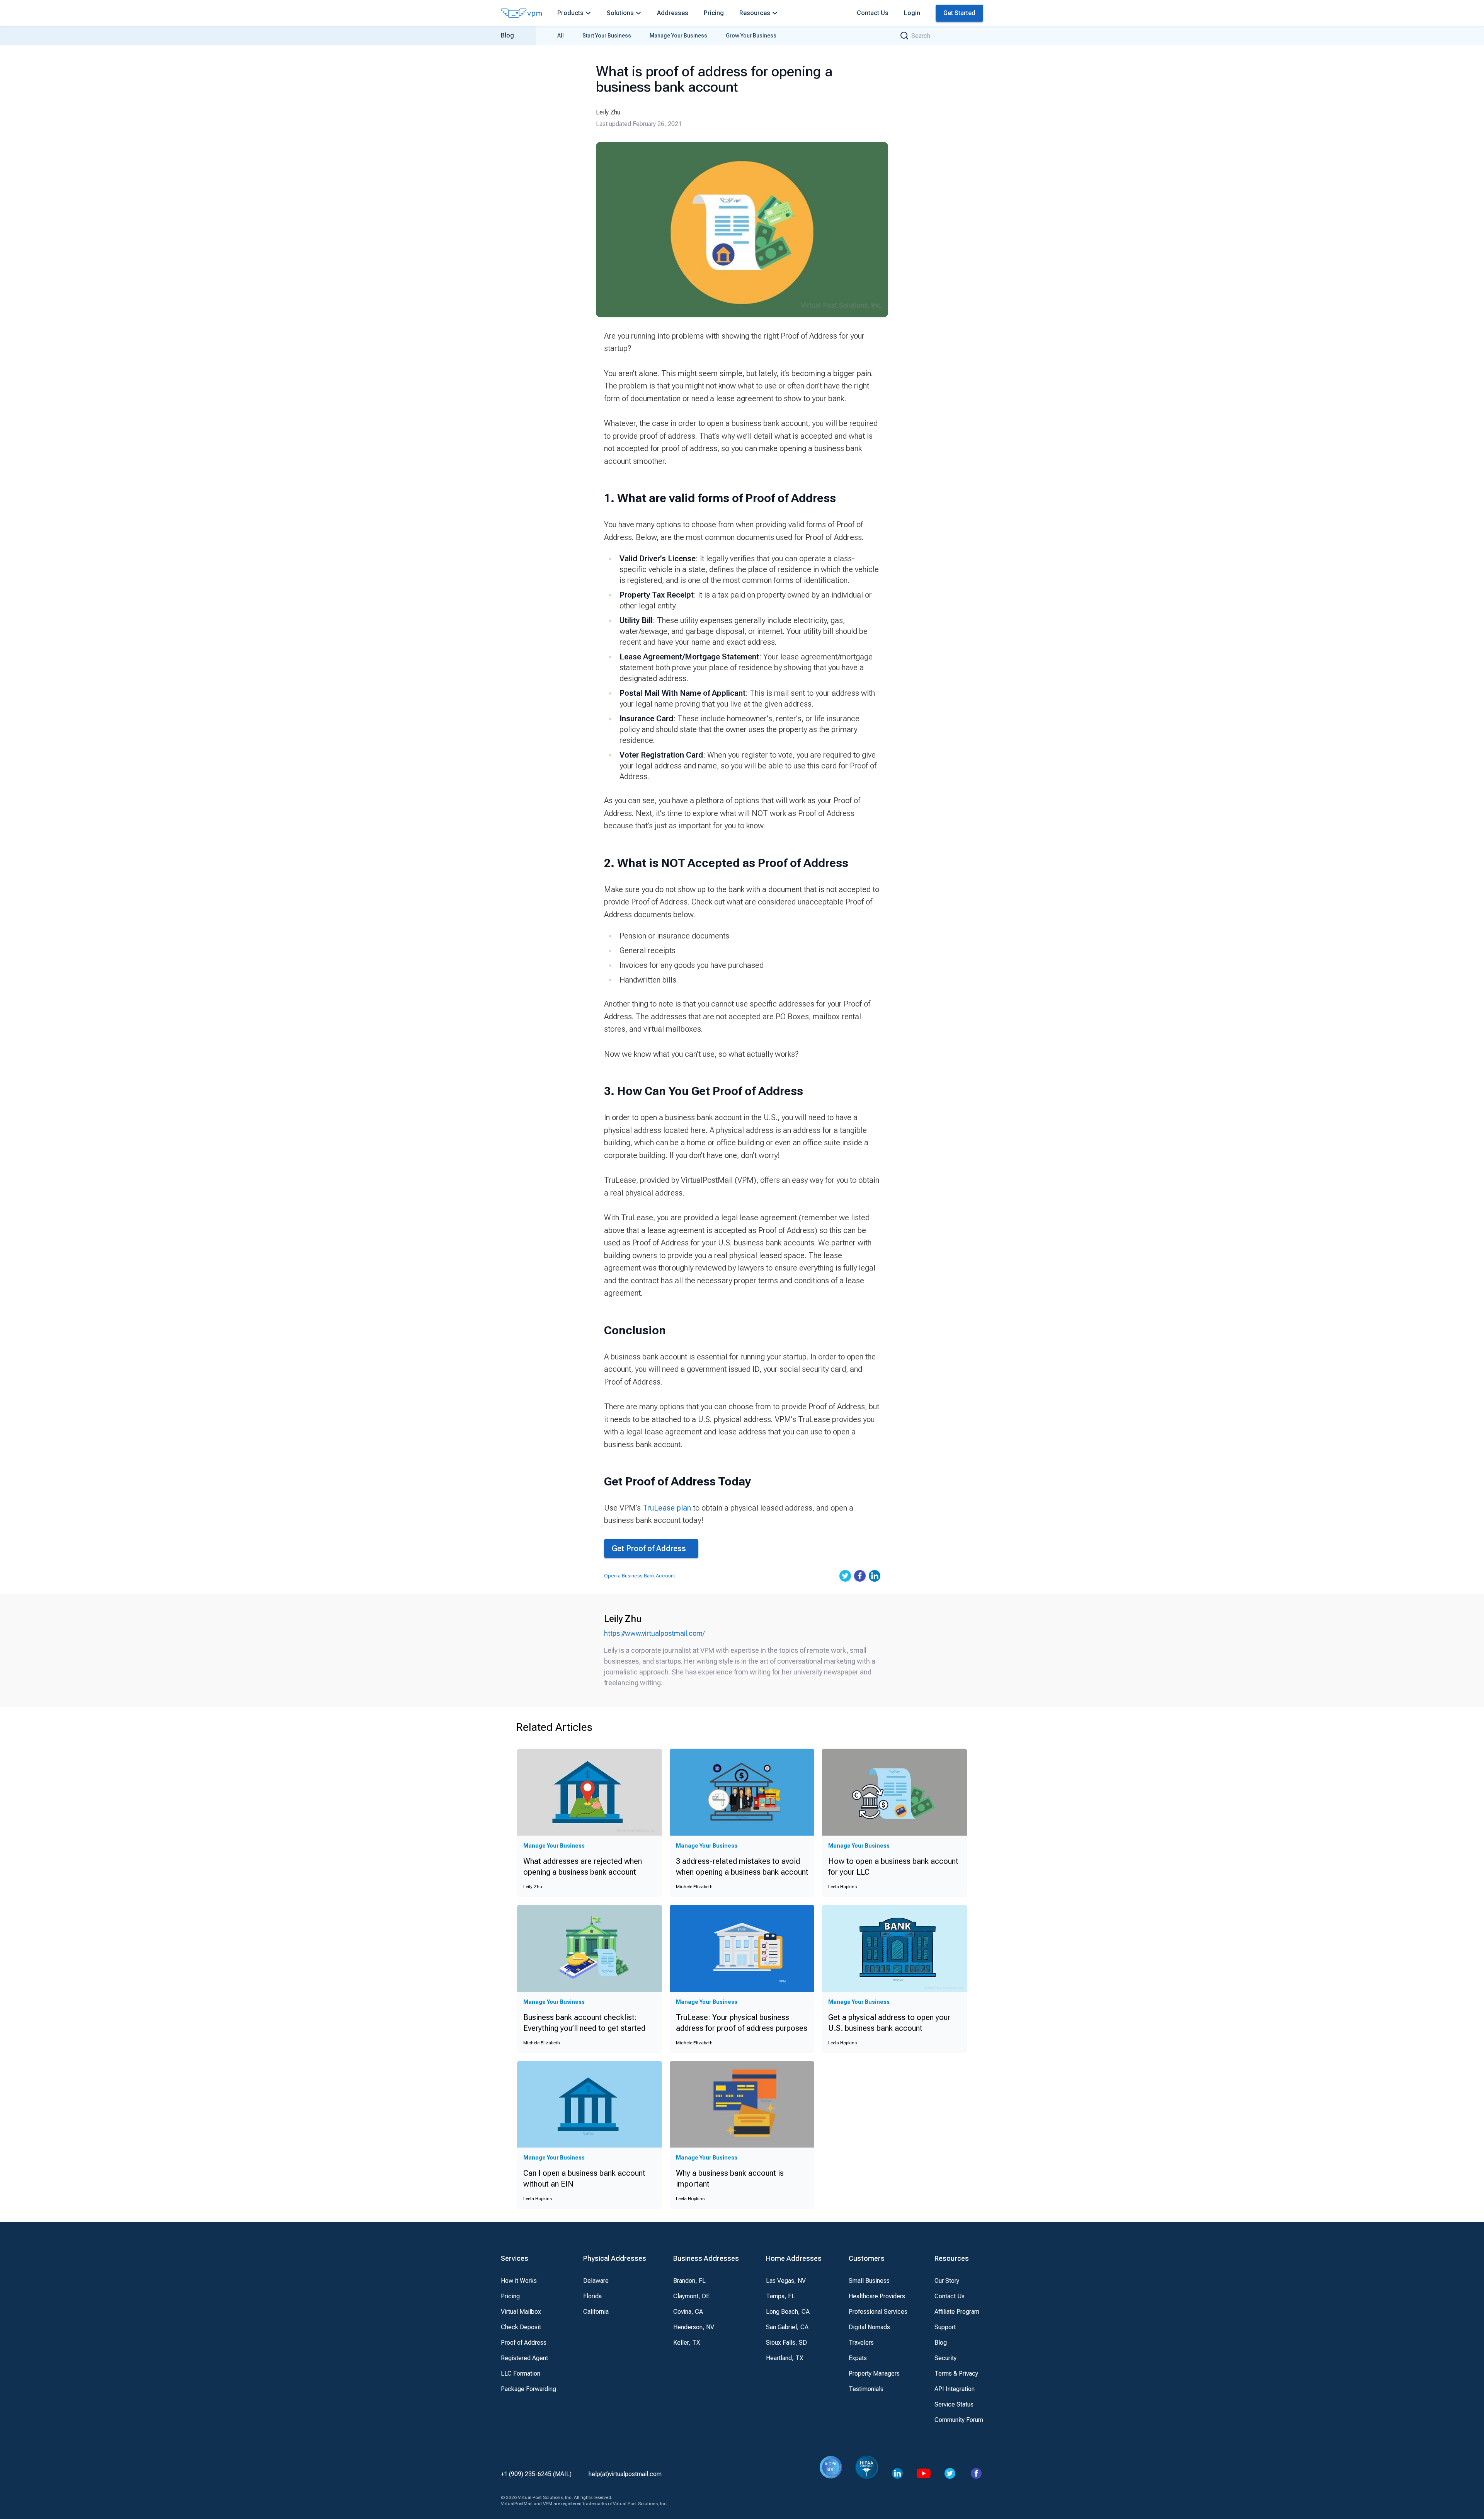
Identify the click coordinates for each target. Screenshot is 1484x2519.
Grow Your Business (751, 36)
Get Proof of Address (649, 1548)
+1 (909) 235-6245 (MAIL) (536, 2474)
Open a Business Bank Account (640, 1576)
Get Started (959, 13)
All (561, 36)
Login (912, 13)
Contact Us (873, 13)
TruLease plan (667, 1508)
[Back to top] (1425, 2502)
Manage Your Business (678, 36)
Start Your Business (607, 36)
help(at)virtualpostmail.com (625, 2474)
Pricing (714, 13)
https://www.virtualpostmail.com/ (654, 1633)
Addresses (673, 13)
